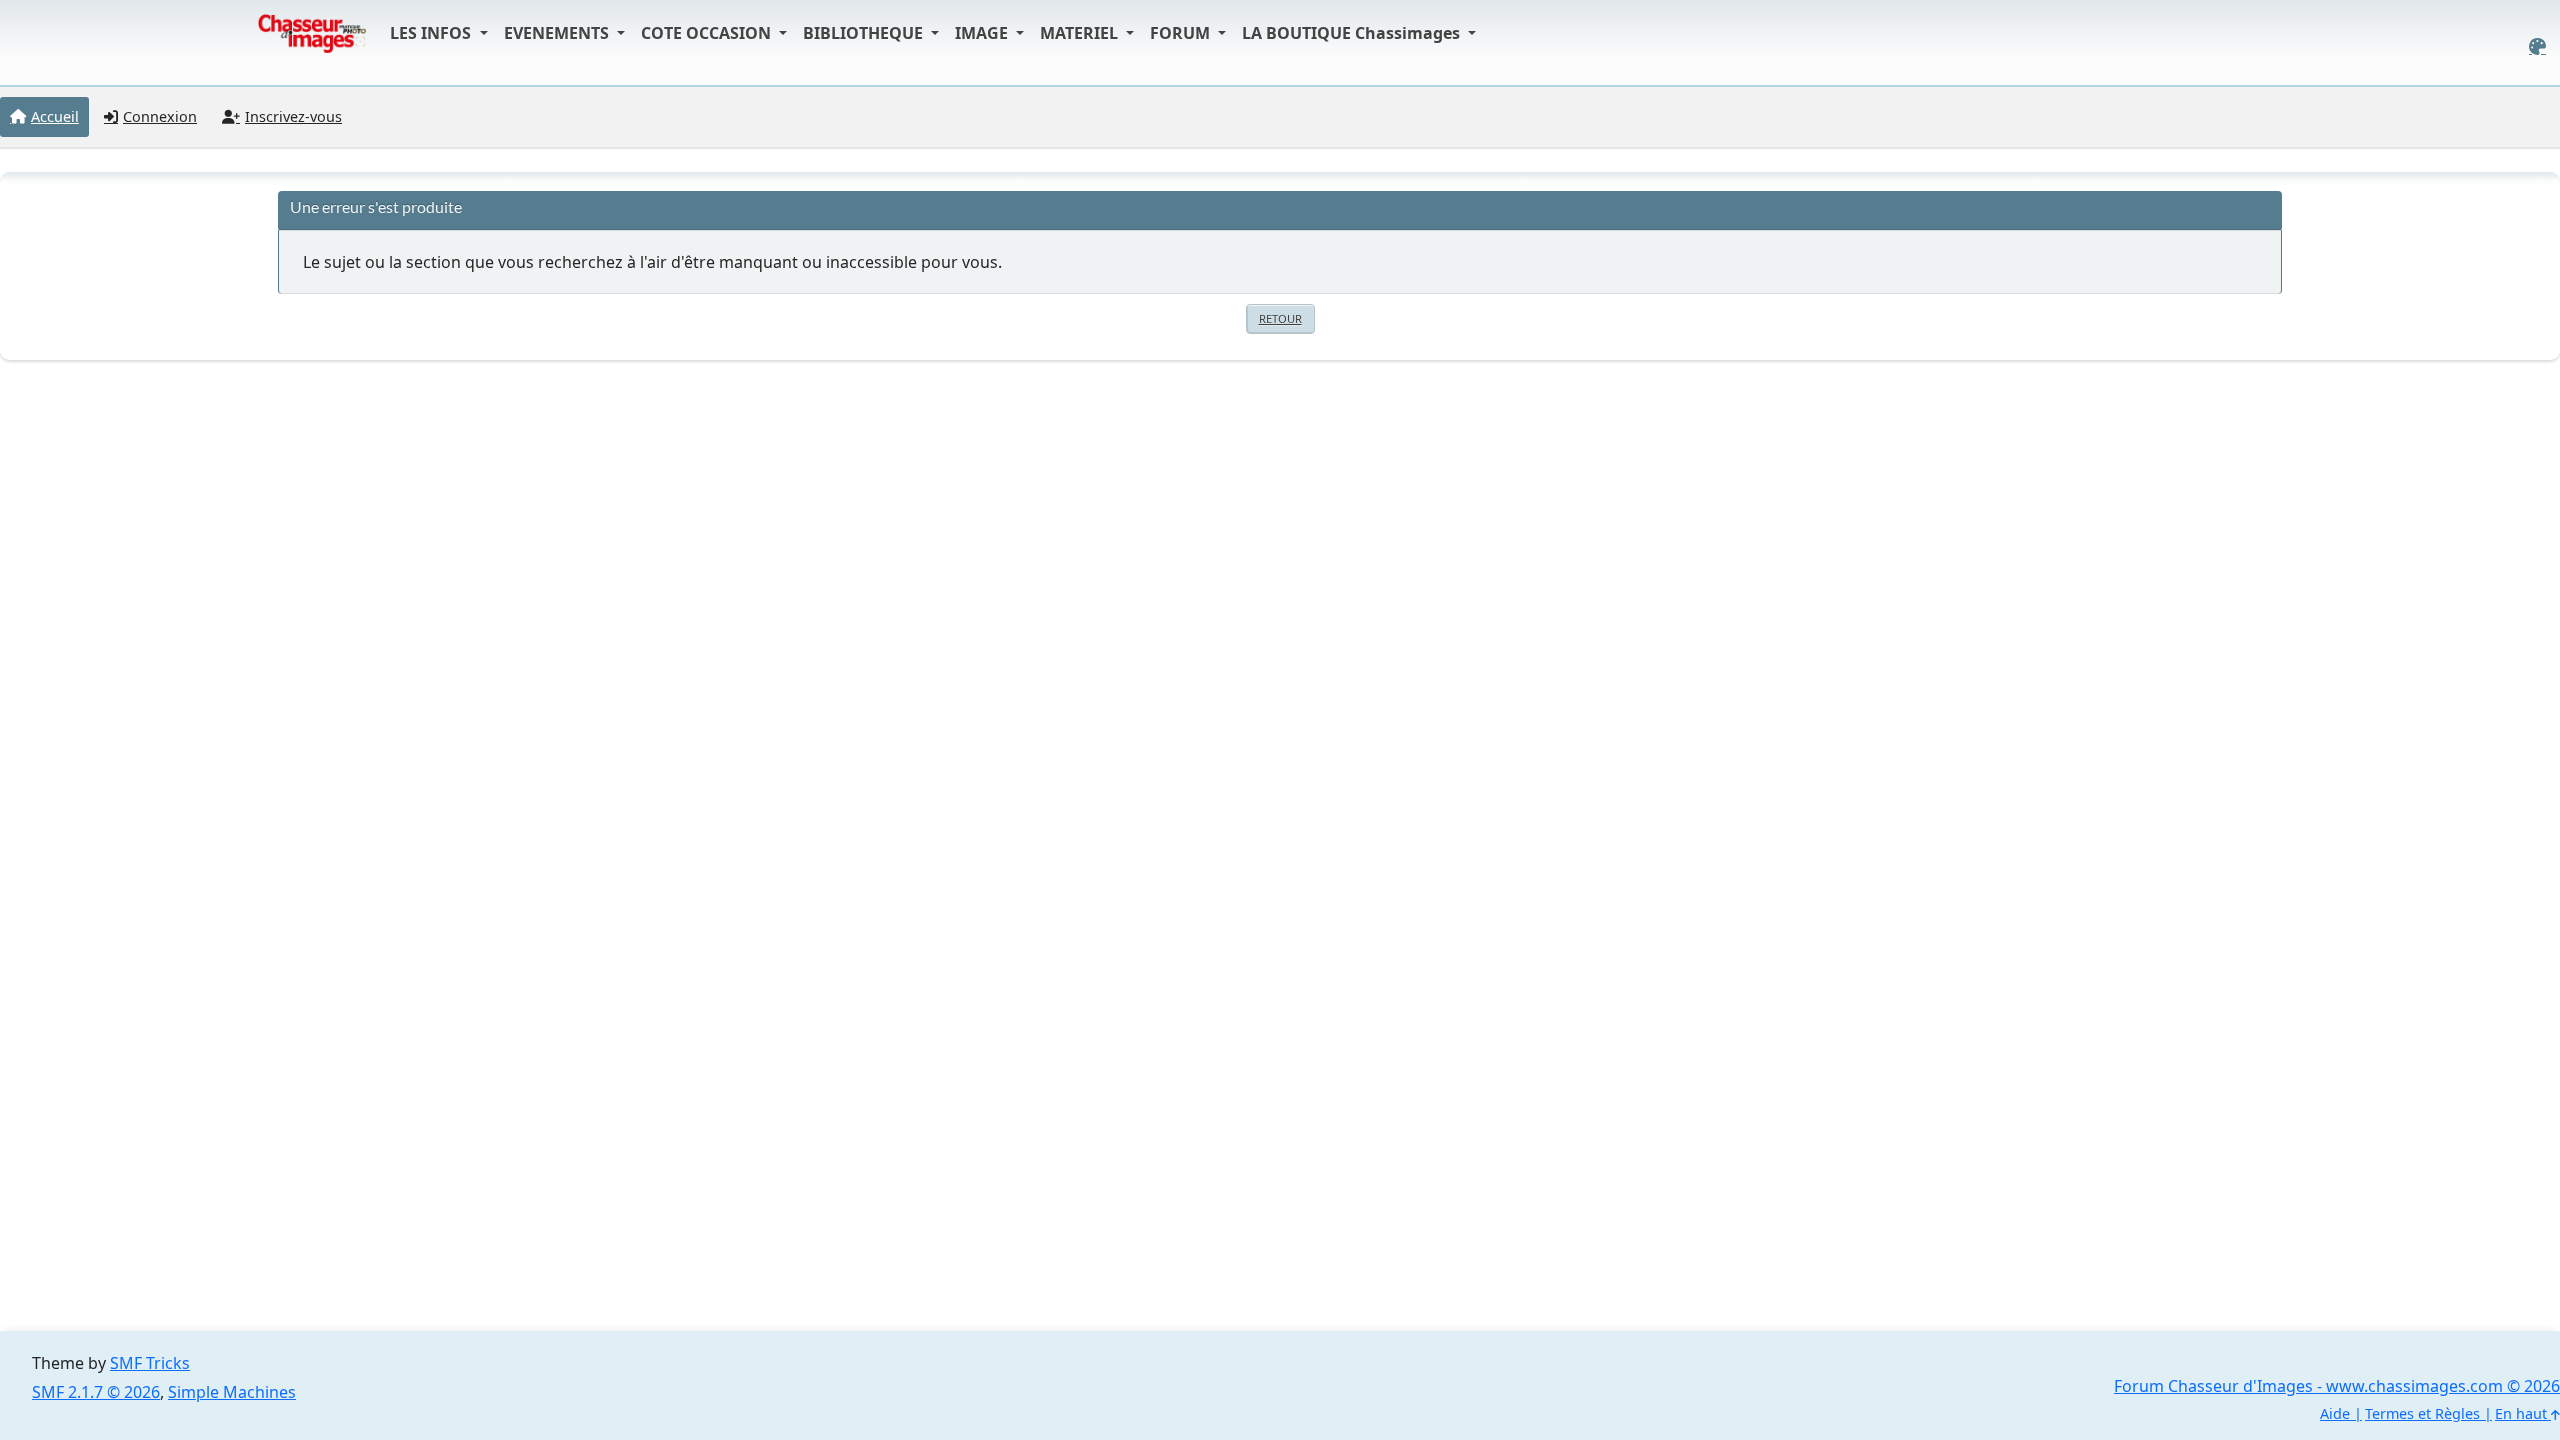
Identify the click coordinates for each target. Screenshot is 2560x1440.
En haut (2523, 1413)
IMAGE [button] (983, 33)
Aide (2335, 1413)
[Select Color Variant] (2537, 46)
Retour (1280, 318)
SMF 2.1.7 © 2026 (96, 1392)
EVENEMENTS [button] (558, 33)
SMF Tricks (150, 1363)
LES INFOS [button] (432, 33)
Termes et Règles (2422, 1413)
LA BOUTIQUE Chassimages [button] (1353, 33)
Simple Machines (232, 1392)
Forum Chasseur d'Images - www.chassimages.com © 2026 (2337, 1386)
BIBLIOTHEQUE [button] (865, 33)
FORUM (1182, 33)
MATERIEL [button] (1081, 33)
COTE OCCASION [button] (708, 33)
